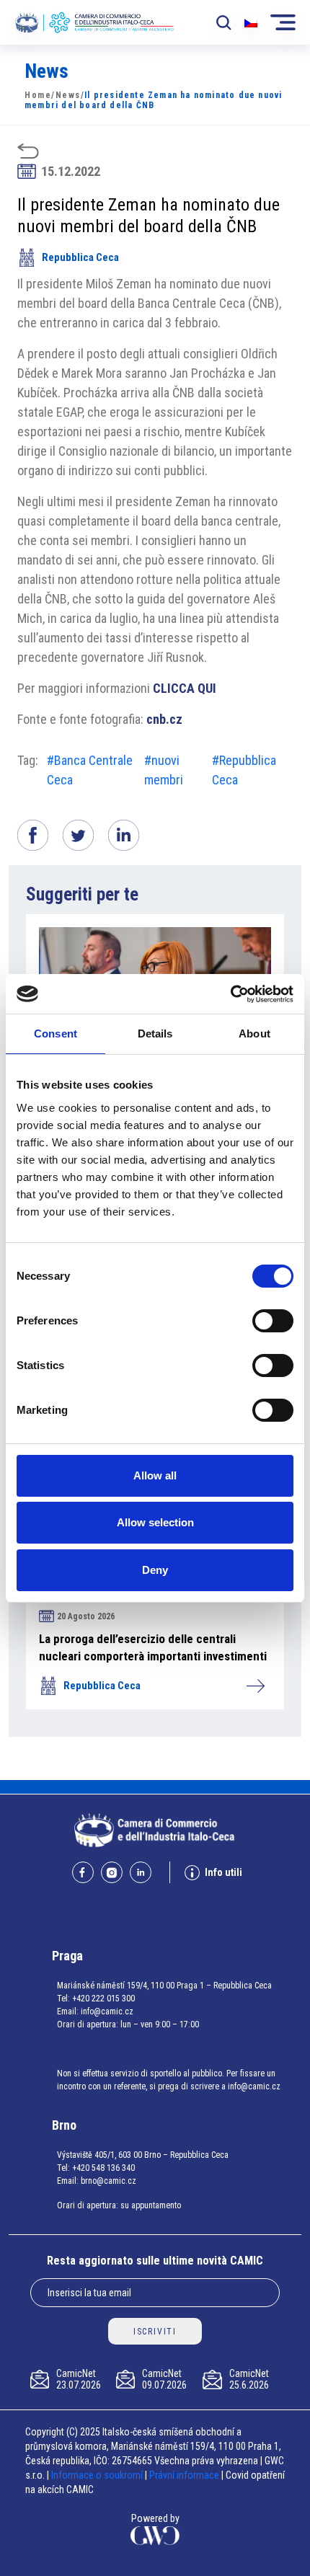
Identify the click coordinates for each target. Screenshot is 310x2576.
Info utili (223, 1872)
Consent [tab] (56, 1034)
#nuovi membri (164, 770)
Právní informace (184, 2475)
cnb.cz (164, 719)
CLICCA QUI (185, 688)
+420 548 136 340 (103, 2168)
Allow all (155, 1475)
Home (38, 95)
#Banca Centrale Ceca (90, 770)
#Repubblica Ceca (244, 770)
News (68, 95)
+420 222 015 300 (103, 1999)
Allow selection (155, 1522)
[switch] (273, 1321)
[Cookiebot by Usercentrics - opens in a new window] (230, 994)
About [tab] (254, 1034)
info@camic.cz (107, 2011)
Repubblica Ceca (80, 257)
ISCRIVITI (155, 2332)
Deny (155, 1570)
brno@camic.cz (108, 2181)
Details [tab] (155, 1034)
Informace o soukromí (98, 2475)
